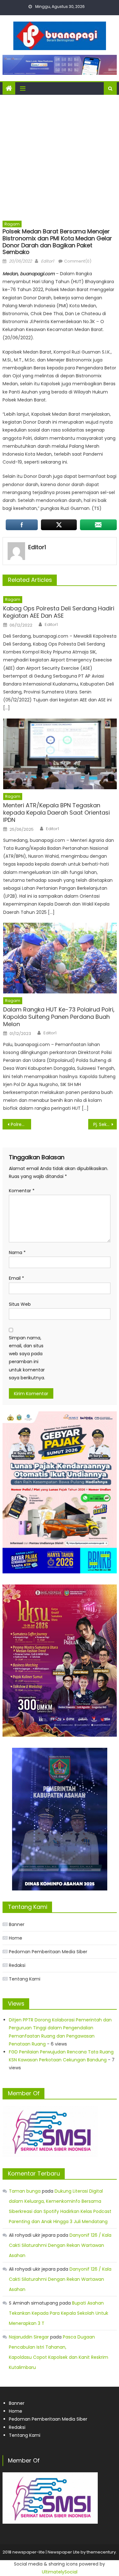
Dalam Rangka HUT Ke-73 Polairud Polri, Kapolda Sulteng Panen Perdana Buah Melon (59, 1017)
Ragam (12, 224)
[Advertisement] (60, 157)
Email (17, 1278)
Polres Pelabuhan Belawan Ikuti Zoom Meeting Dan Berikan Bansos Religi (21, 1124)
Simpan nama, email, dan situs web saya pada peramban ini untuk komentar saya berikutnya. (27, 1358)
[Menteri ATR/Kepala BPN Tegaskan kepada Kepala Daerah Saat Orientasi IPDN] (60, 754)
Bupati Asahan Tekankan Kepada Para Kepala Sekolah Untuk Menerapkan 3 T (59, 2313)
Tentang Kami (25, 1979)
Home (16, 1938)
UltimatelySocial (60, 2572)
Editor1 (47, 261)
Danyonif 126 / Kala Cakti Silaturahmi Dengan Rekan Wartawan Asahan (60, 2245)
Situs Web (20, 1304)
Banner (17, 1924)
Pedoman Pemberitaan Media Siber (48, 1952)
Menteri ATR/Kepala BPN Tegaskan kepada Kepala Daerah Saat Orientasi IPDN (56, 813)
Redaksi (17, 1965)
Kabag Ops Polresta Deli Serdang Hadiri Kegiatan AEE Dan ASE (59, 612)
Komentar (22, 1191)
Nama (17, 1252)
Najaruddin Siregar (29, 2337)
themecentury (101, 2552)
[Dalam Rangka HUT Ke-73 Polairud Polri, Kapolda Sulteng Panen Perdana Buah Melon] (60, 958)
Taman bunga (25, 2191)
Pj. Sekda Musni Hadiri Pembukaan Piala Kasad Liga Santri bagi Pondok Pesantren (105, 1124)
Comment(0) (78, 261)
